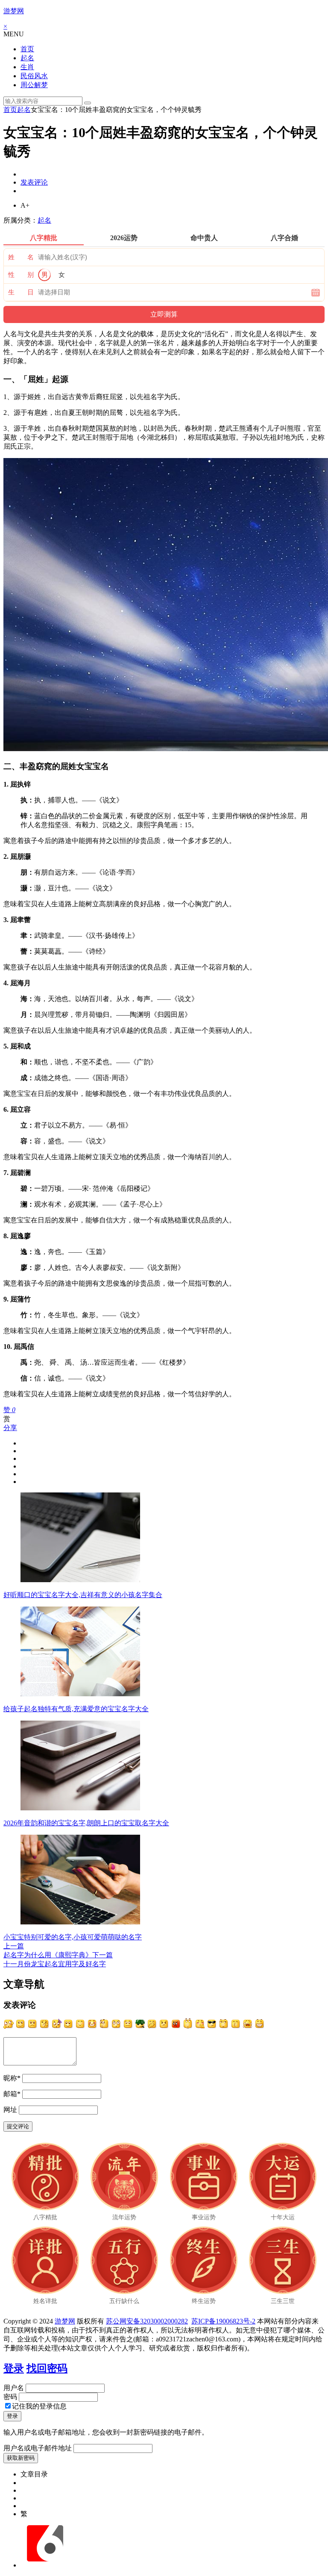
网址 (10, 2110)
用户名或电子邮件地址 (38, 2448)
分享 (10, 1428)
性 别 (21, 275)
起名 (27, 58)
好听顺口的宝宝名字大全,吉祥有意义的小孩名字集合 (83, 1595)
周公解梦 (34, 85)
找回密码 (47, 2368)
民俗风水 (34, 76)
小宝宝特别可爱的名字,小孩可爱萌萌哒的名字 (73, 1937)
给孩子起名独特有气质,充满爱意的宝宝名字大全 (76, 1709)
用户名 (14, 2388)
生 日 (21, 292)
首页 (27, 49)
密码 (10, 2397)
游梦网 (14, 11)
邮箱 (12, 2094)
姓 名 (21, 257)
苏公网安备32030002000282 (147, 2321)
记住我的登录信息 (39, 2406)
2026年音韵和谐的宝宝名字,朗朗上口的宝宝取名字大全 (86, 1823)
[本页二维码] (45, 2565)
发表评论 (34, 182)
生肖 (27, 67)
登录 (14, 2368)
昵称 (12, 2078)
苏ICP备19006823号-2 (223, 2321)
